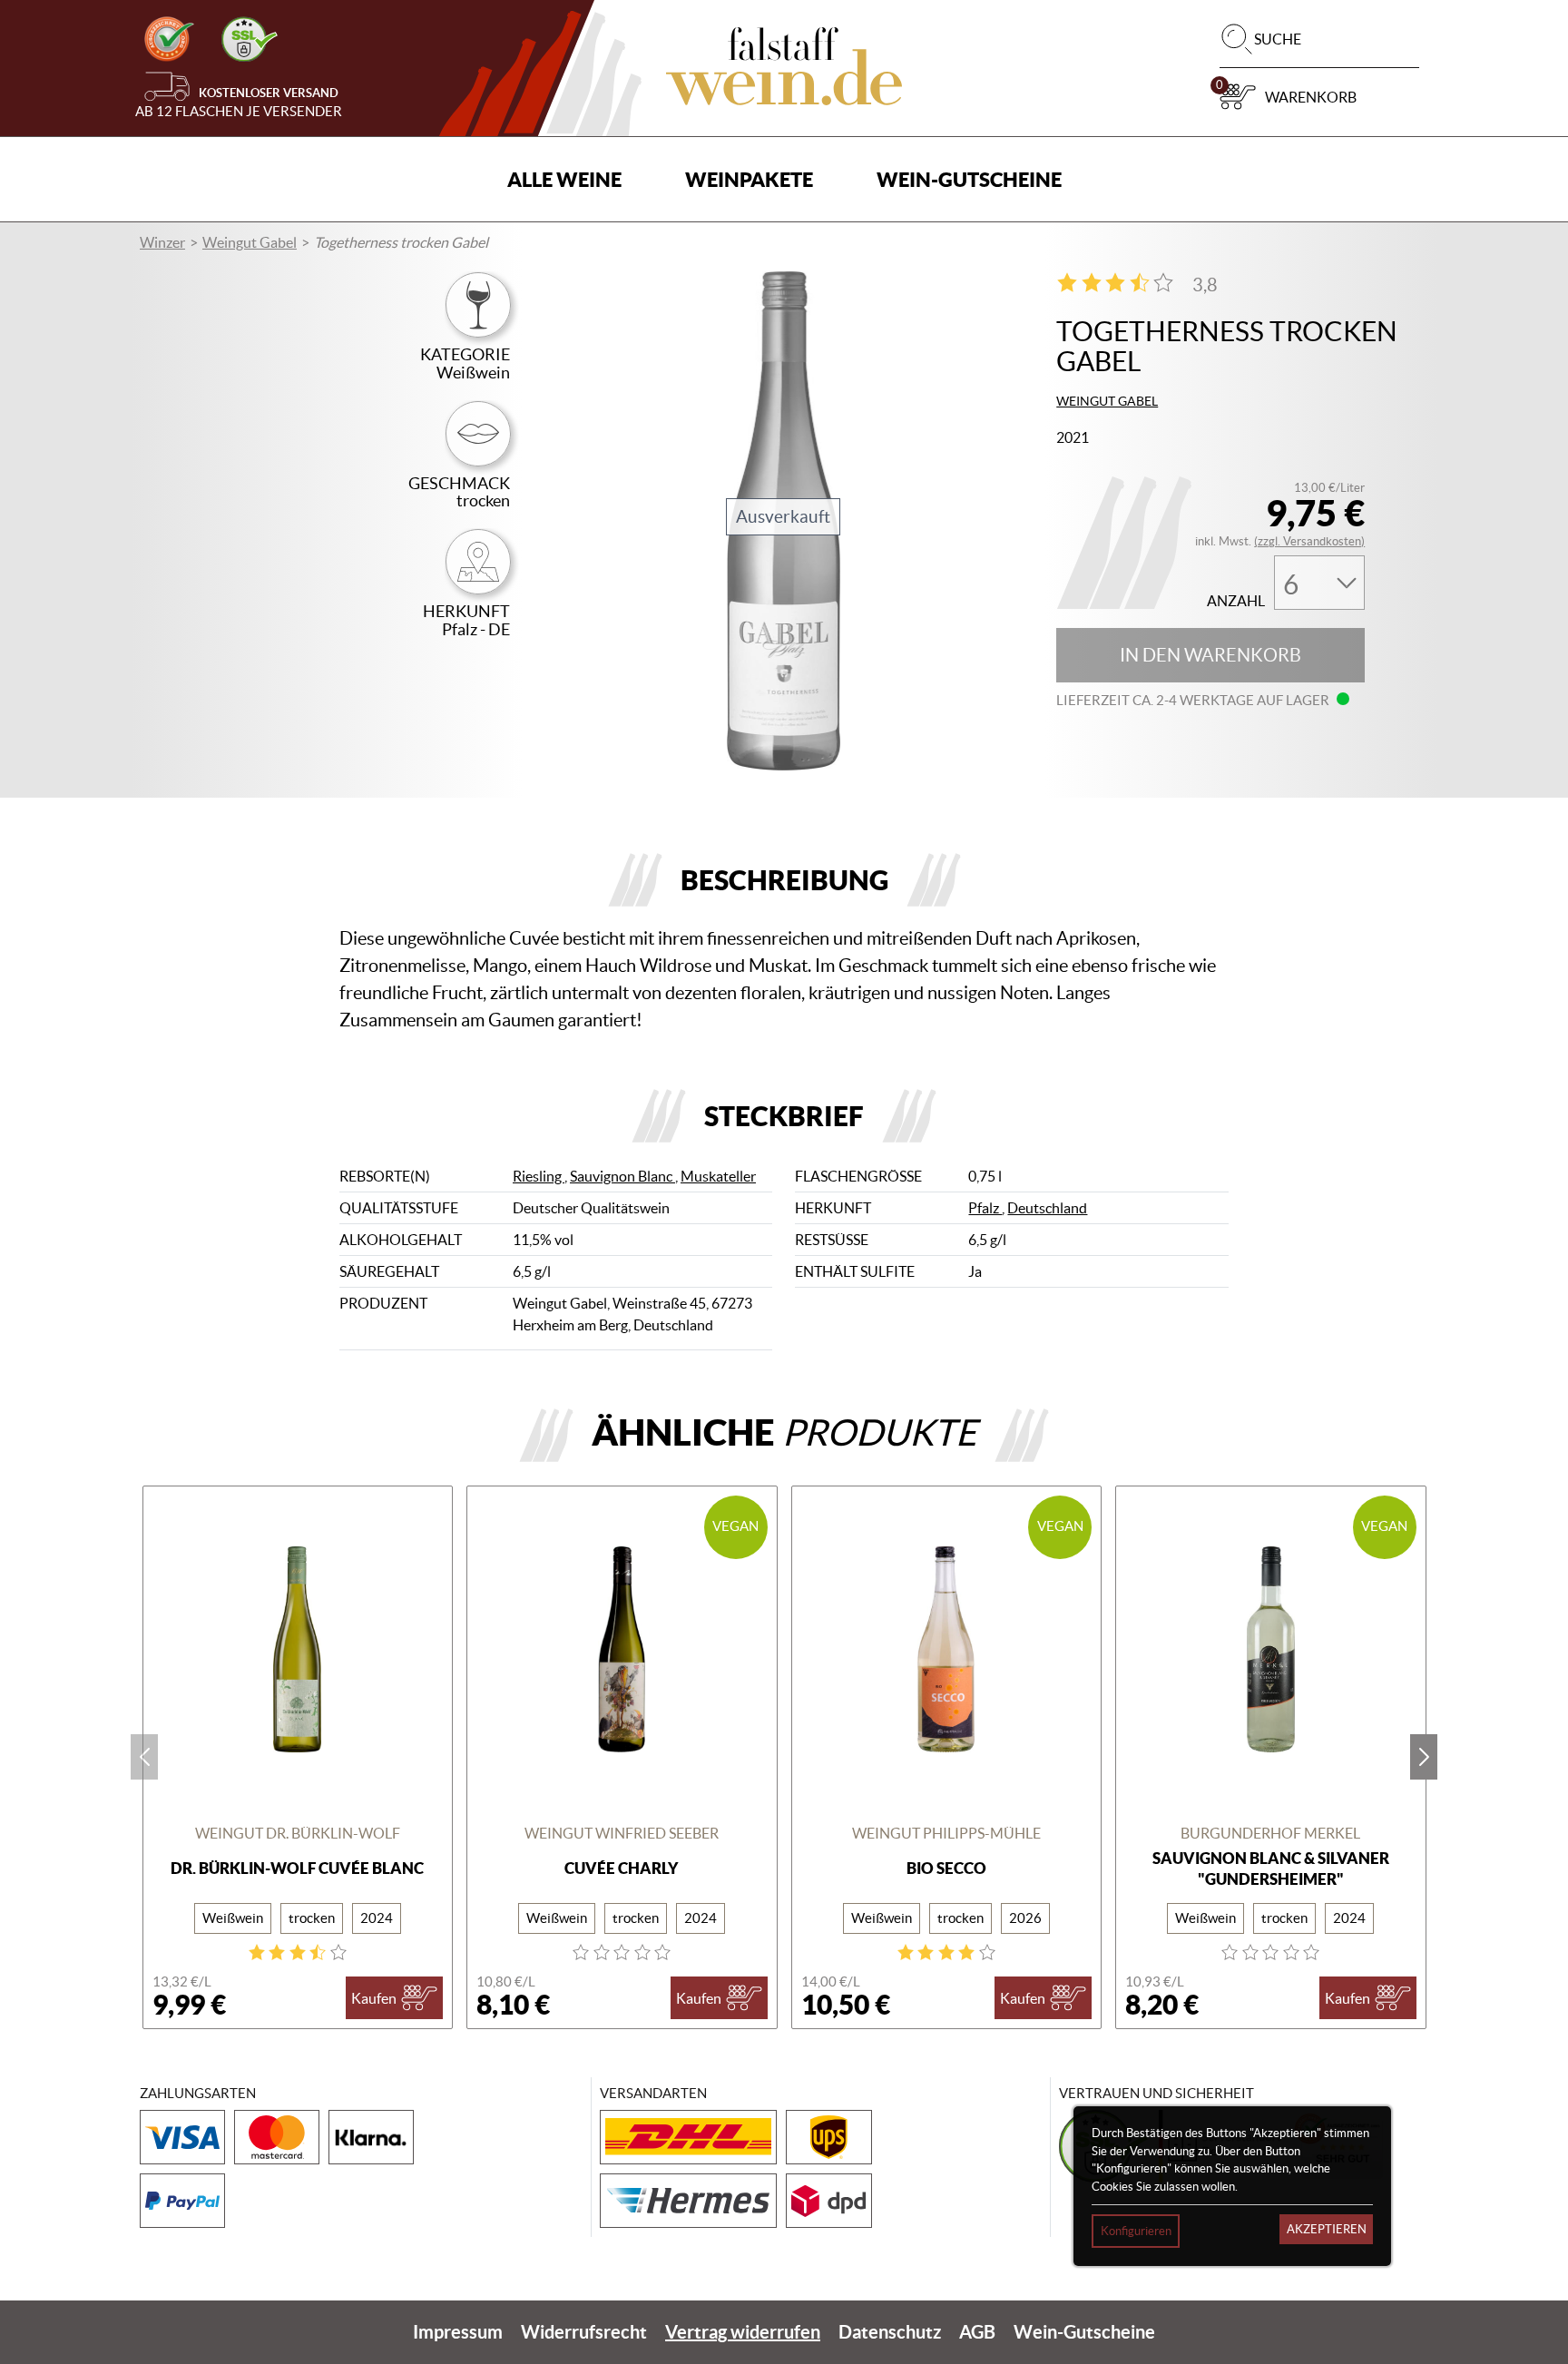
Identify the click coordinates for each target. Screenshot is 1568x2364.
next (1424, 1757)
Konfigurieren (1136, 2231)
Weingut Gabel (250, 242)
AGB (977, 2332)
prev (144, 1757)
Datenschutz (890, 2332)
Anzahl (1236, 601)
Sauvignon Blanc (622, 1176)
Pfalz (985, 1208)
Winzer (162, 242)
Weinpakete (749, 179)
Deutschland (1047, 1208)
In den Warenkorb (1210, 655)
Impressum (458, 2332)
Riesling (539, 1176)
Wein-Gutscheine (969, 179)
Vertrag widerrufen (743, 2332)
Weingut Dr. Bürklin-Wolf (298, 1833)
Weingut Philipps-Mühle (946, 1833)
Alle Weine (564, 179)
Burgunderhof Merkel (1270, 1833)
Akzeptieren (1327, 2229)
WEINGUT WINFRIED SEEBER (622, 1833)
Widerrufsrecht (584, 2332)
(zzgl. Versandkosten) (1309, 541)
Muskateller (718, 1176)
